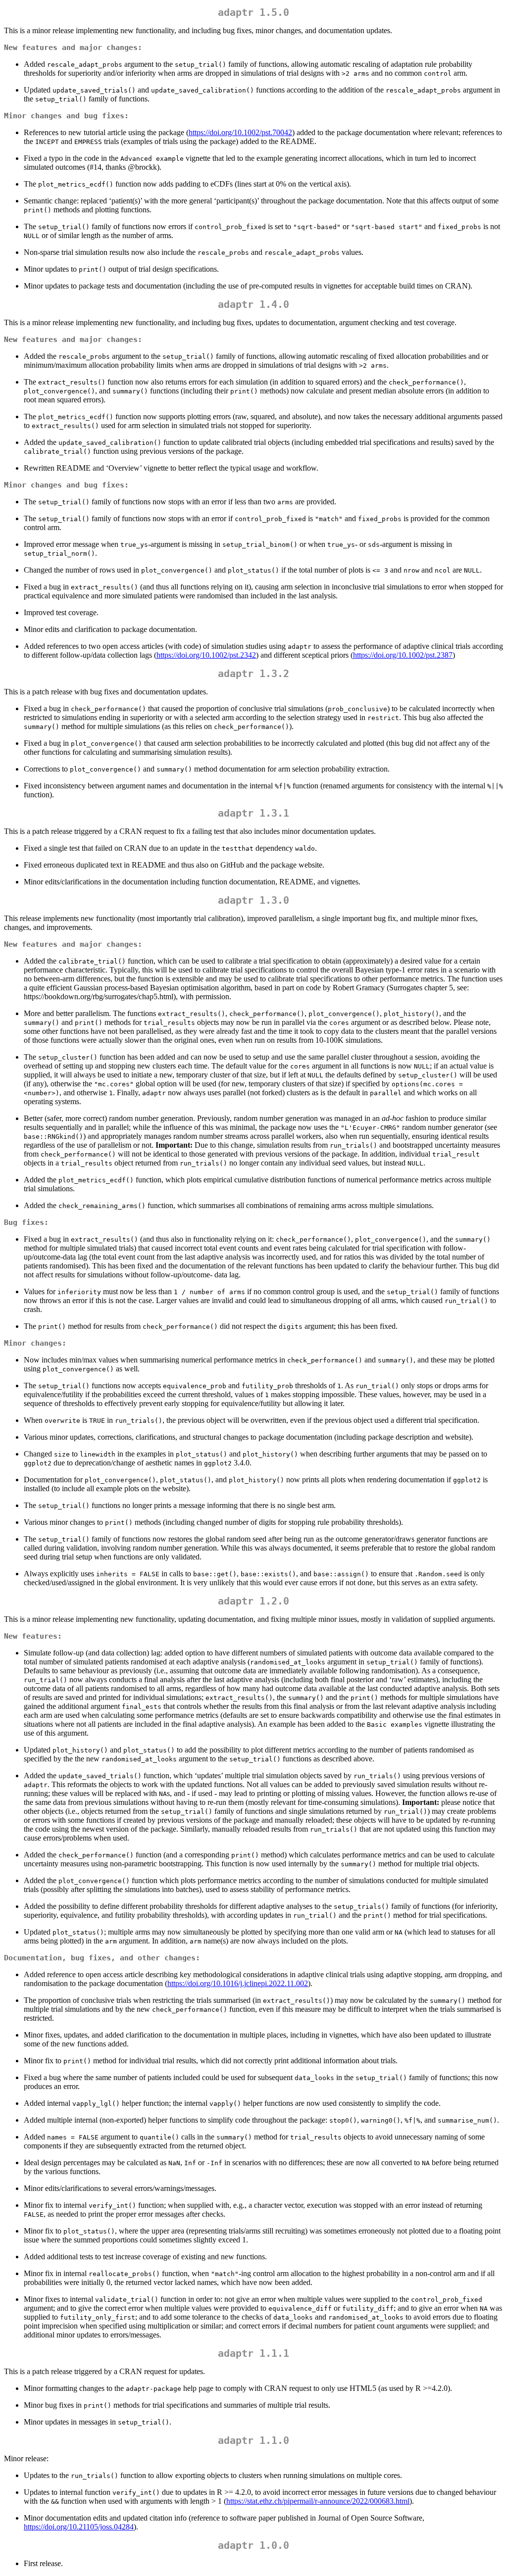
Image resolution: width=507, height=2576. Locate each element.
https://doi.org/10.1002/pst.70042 (240, 132)
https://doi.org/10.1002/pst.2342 (206, 655)
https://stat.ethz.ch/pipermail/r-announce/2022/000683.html (318, 2501)
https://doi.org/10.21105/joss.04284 (79, 2527)
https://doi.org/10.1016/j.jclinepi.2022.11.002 (238, 1983)
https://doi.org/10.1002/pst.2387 (403, 655)
